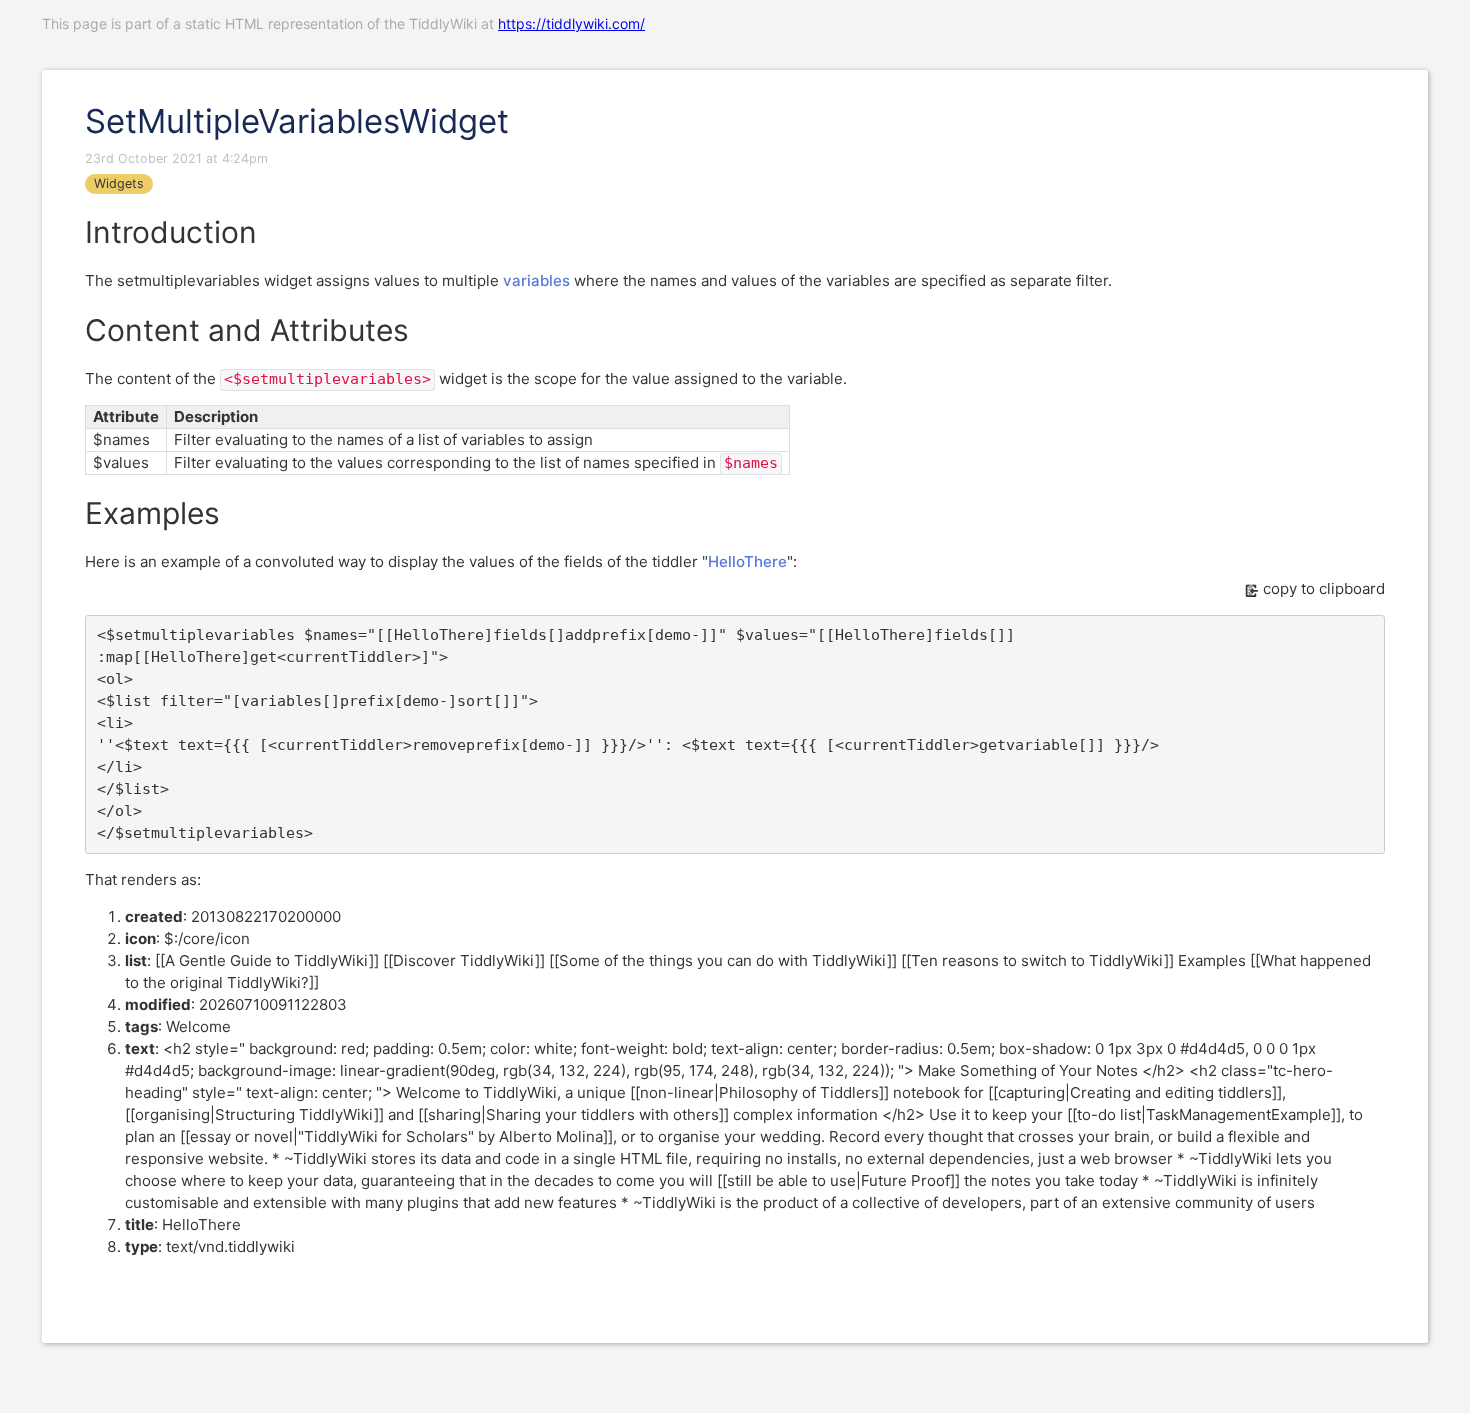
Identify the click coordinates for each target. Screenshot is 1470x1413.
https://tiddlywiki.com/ (571, 23)
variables (536, 280)
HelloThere (747, 561)
